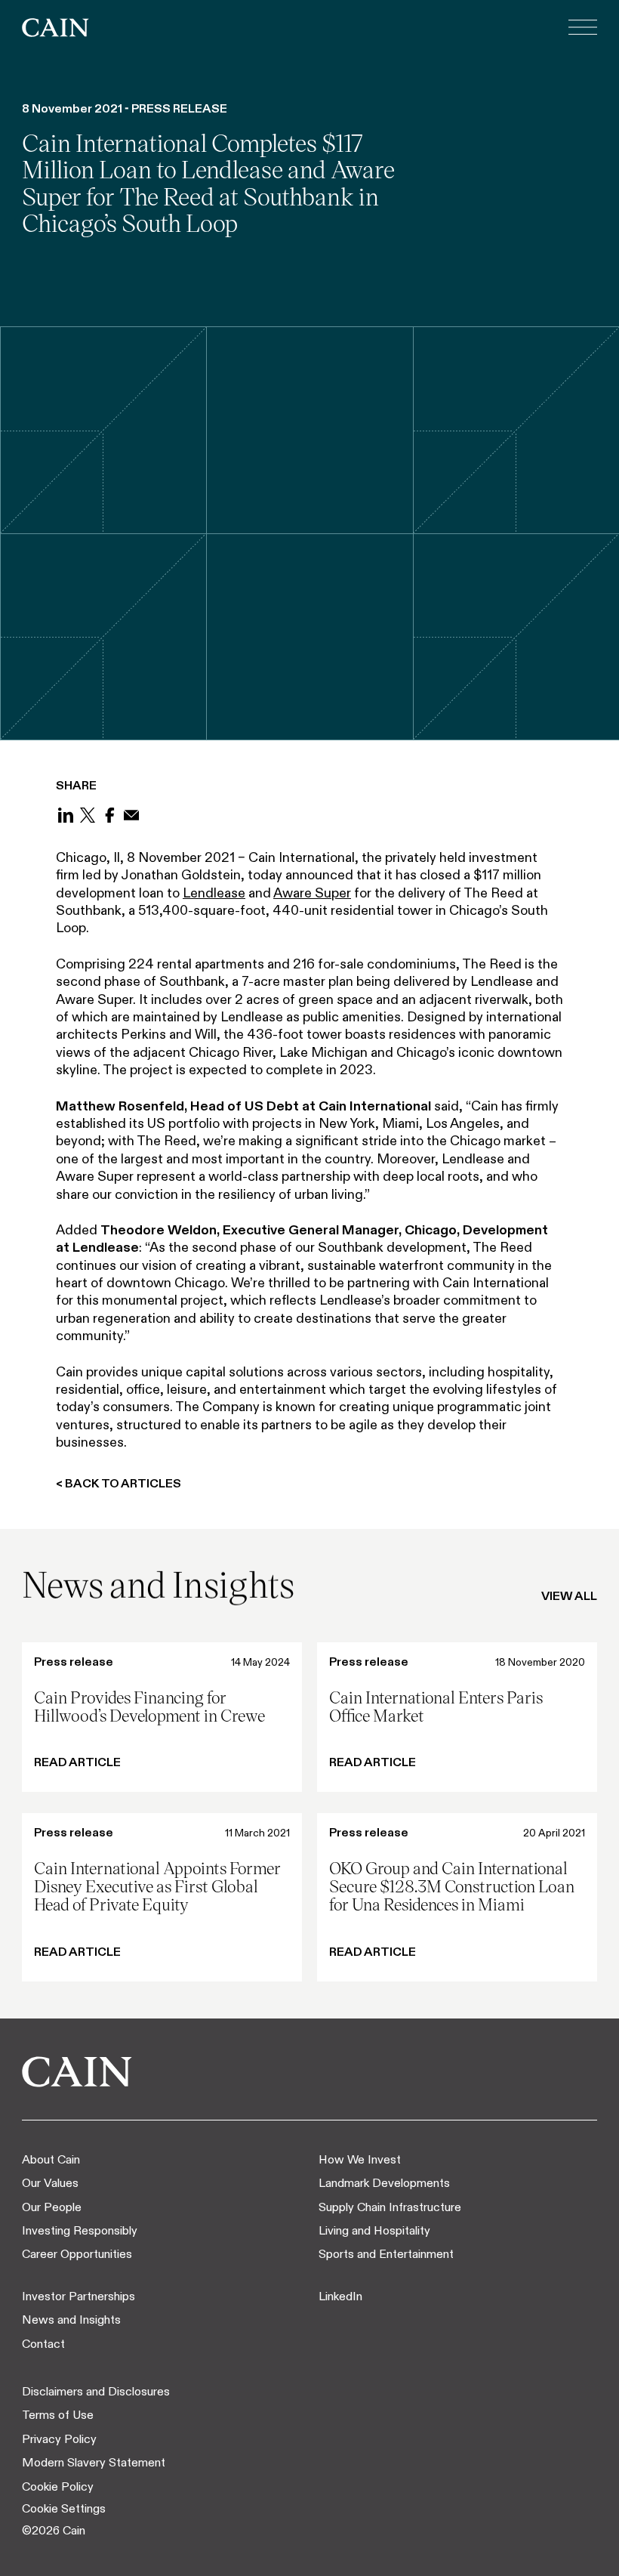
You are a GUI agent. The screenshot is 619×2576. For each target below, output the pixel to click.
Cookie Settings (64, 2508)
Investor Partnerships (79, 2296)
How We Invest (360, 2159)
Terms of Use (58, 2415)
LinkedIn (340, 2296)
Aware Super (312, 893)
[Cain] (55, 28)
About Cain (51, 2159)
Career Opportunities (77, 2254)
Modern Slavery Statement (94, 2462)
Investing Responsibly (80, 2230)
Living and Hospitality (374, 2230)
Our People (52, 2207)
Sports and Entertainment (386, 2254)
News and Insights (71, 2320)
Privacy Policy (59, 2439)
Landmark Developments (384, 2183)
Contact (43, 2344)
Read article (77, 1762)
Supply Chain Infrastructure (390, 2207)
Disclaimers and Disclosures (96, 2391)
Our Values (50, 2183)
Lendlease (214, 893)
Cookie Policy (58, 2486)
